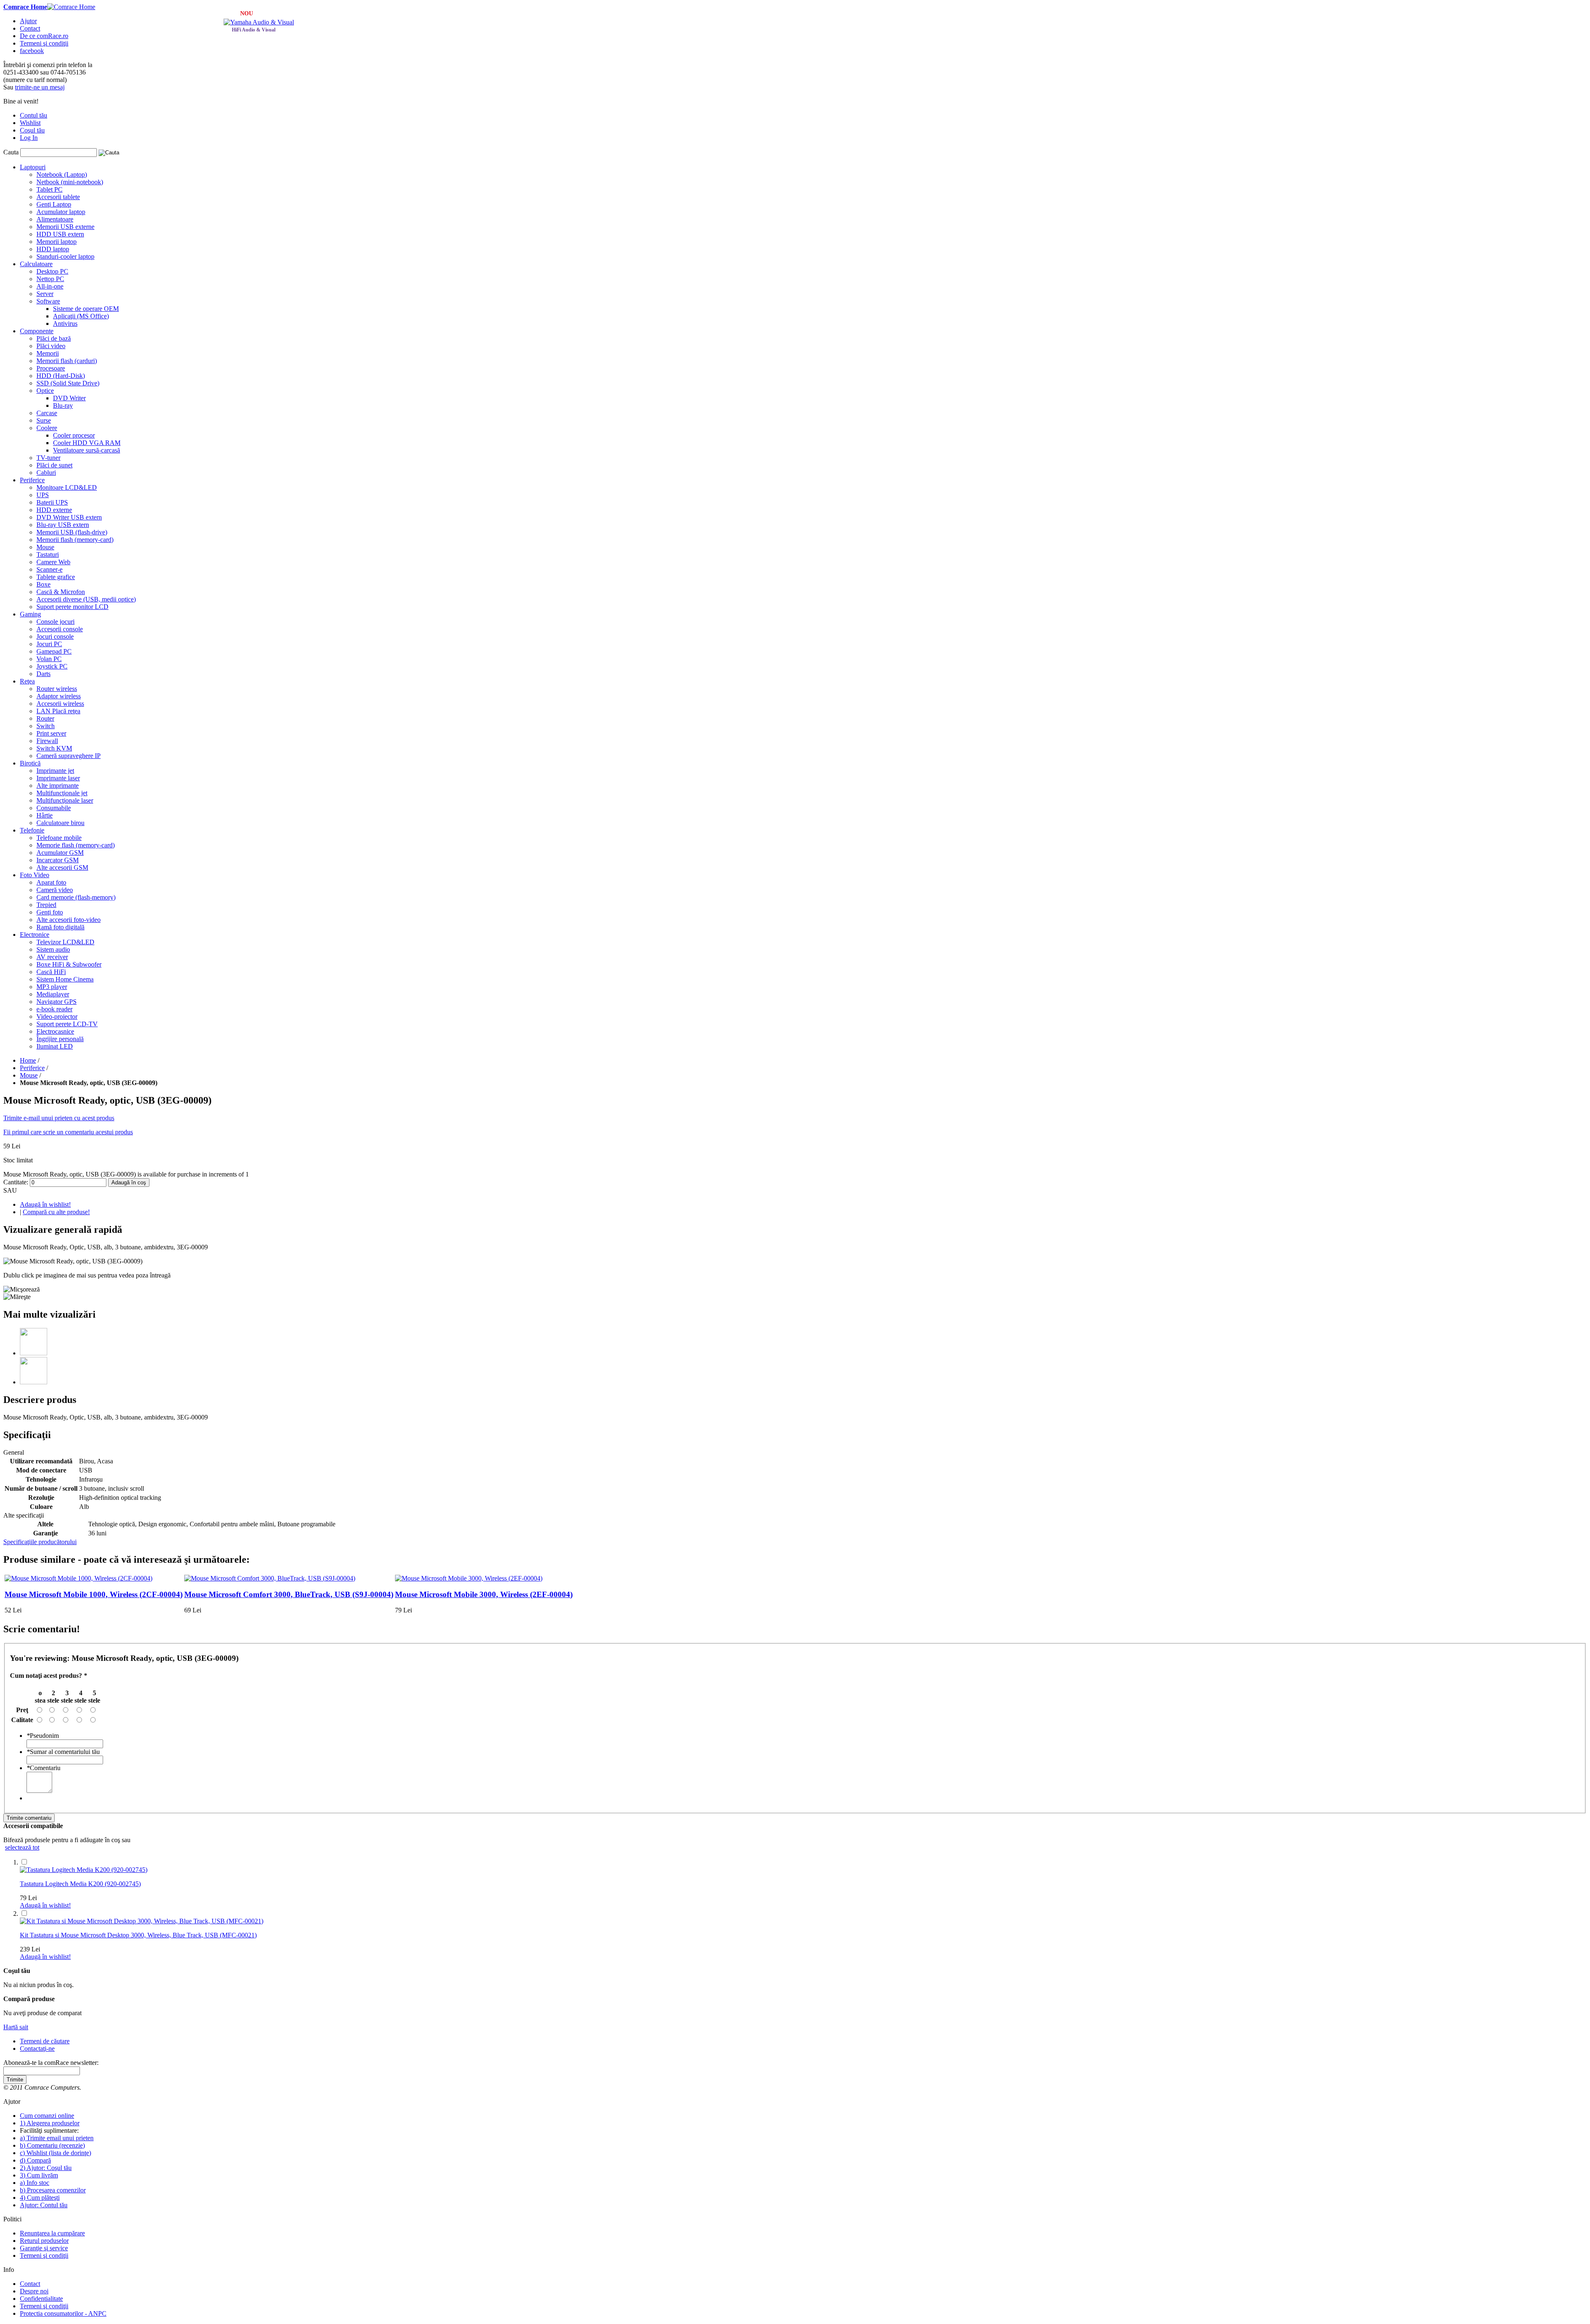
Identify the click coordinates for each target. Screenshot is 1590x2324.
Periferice (32, 1068)
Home (28, 1060)
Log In (29, 138)
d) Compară (35, 2160)
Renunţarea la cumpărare (52, 2233)
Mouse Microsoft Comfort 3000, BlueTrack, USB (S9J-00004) (289, 1594)
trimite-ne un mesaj (40, 87)
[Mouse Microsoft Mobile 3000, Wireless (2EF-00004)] (469, 1578)
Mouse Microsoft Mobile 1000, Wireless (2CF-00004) (94, 1594)
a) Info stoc (35, 2183)
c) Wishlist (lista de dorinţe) (55, 2153)
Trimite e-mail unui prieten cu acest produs (59, 1118)
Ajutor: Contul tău (44, 2205)
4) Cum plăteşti (40, 2198)
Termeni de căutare (45, 2041)
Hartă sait (16, 2027)
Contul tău (34, 115)
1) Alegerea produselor (50, 2123)
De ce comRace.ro (44, 36)
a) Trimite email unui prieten (57, 2138)
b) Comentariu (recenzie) (52, 2145)
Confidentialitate (41, 2299)
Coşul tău (32, 130)
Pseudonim (43, 1736)
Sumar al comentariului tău (63, 1752)
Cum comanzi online (47, 2116)
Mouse (29, 1075)
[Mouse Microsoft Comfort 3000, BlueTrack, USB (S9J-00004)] (270, 1578)
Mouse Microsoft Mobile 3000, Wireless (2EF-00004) (484, 1594)
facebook (32, 51)
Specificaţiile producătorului (40, 1542)
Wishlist (30, 123)
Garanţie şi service (44, 2248)
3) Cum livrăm (39, 2175)
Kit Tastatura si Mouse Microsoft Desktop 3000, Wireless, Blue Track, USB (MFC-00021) (138, 1935)
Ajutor (28, 21)
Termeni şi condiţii (44, 43)
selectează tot (22, 1847)
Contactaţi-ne (37, 2049)
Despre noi (34, 2291)
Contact (30, 28)
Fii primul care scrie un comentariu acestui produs (68, 1132)
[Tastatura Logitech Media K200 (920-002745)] (84, 1870)
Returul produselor (44, 2241)
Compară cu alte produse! (56, 1212)
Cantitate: (16, 1182)
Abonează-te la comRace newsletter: (51, 2063)
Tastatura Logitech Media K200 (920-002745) (80, 1884)
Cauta (12, 152)
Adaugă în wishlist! (45, 1204)
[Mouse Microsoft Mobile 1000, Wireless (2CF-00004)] (78, 1578)
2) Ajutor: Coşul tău (46, 2168)
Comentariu (43, 1768)
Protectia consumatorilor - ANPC (63, 2313)
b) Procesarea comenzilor (53, 2190)
